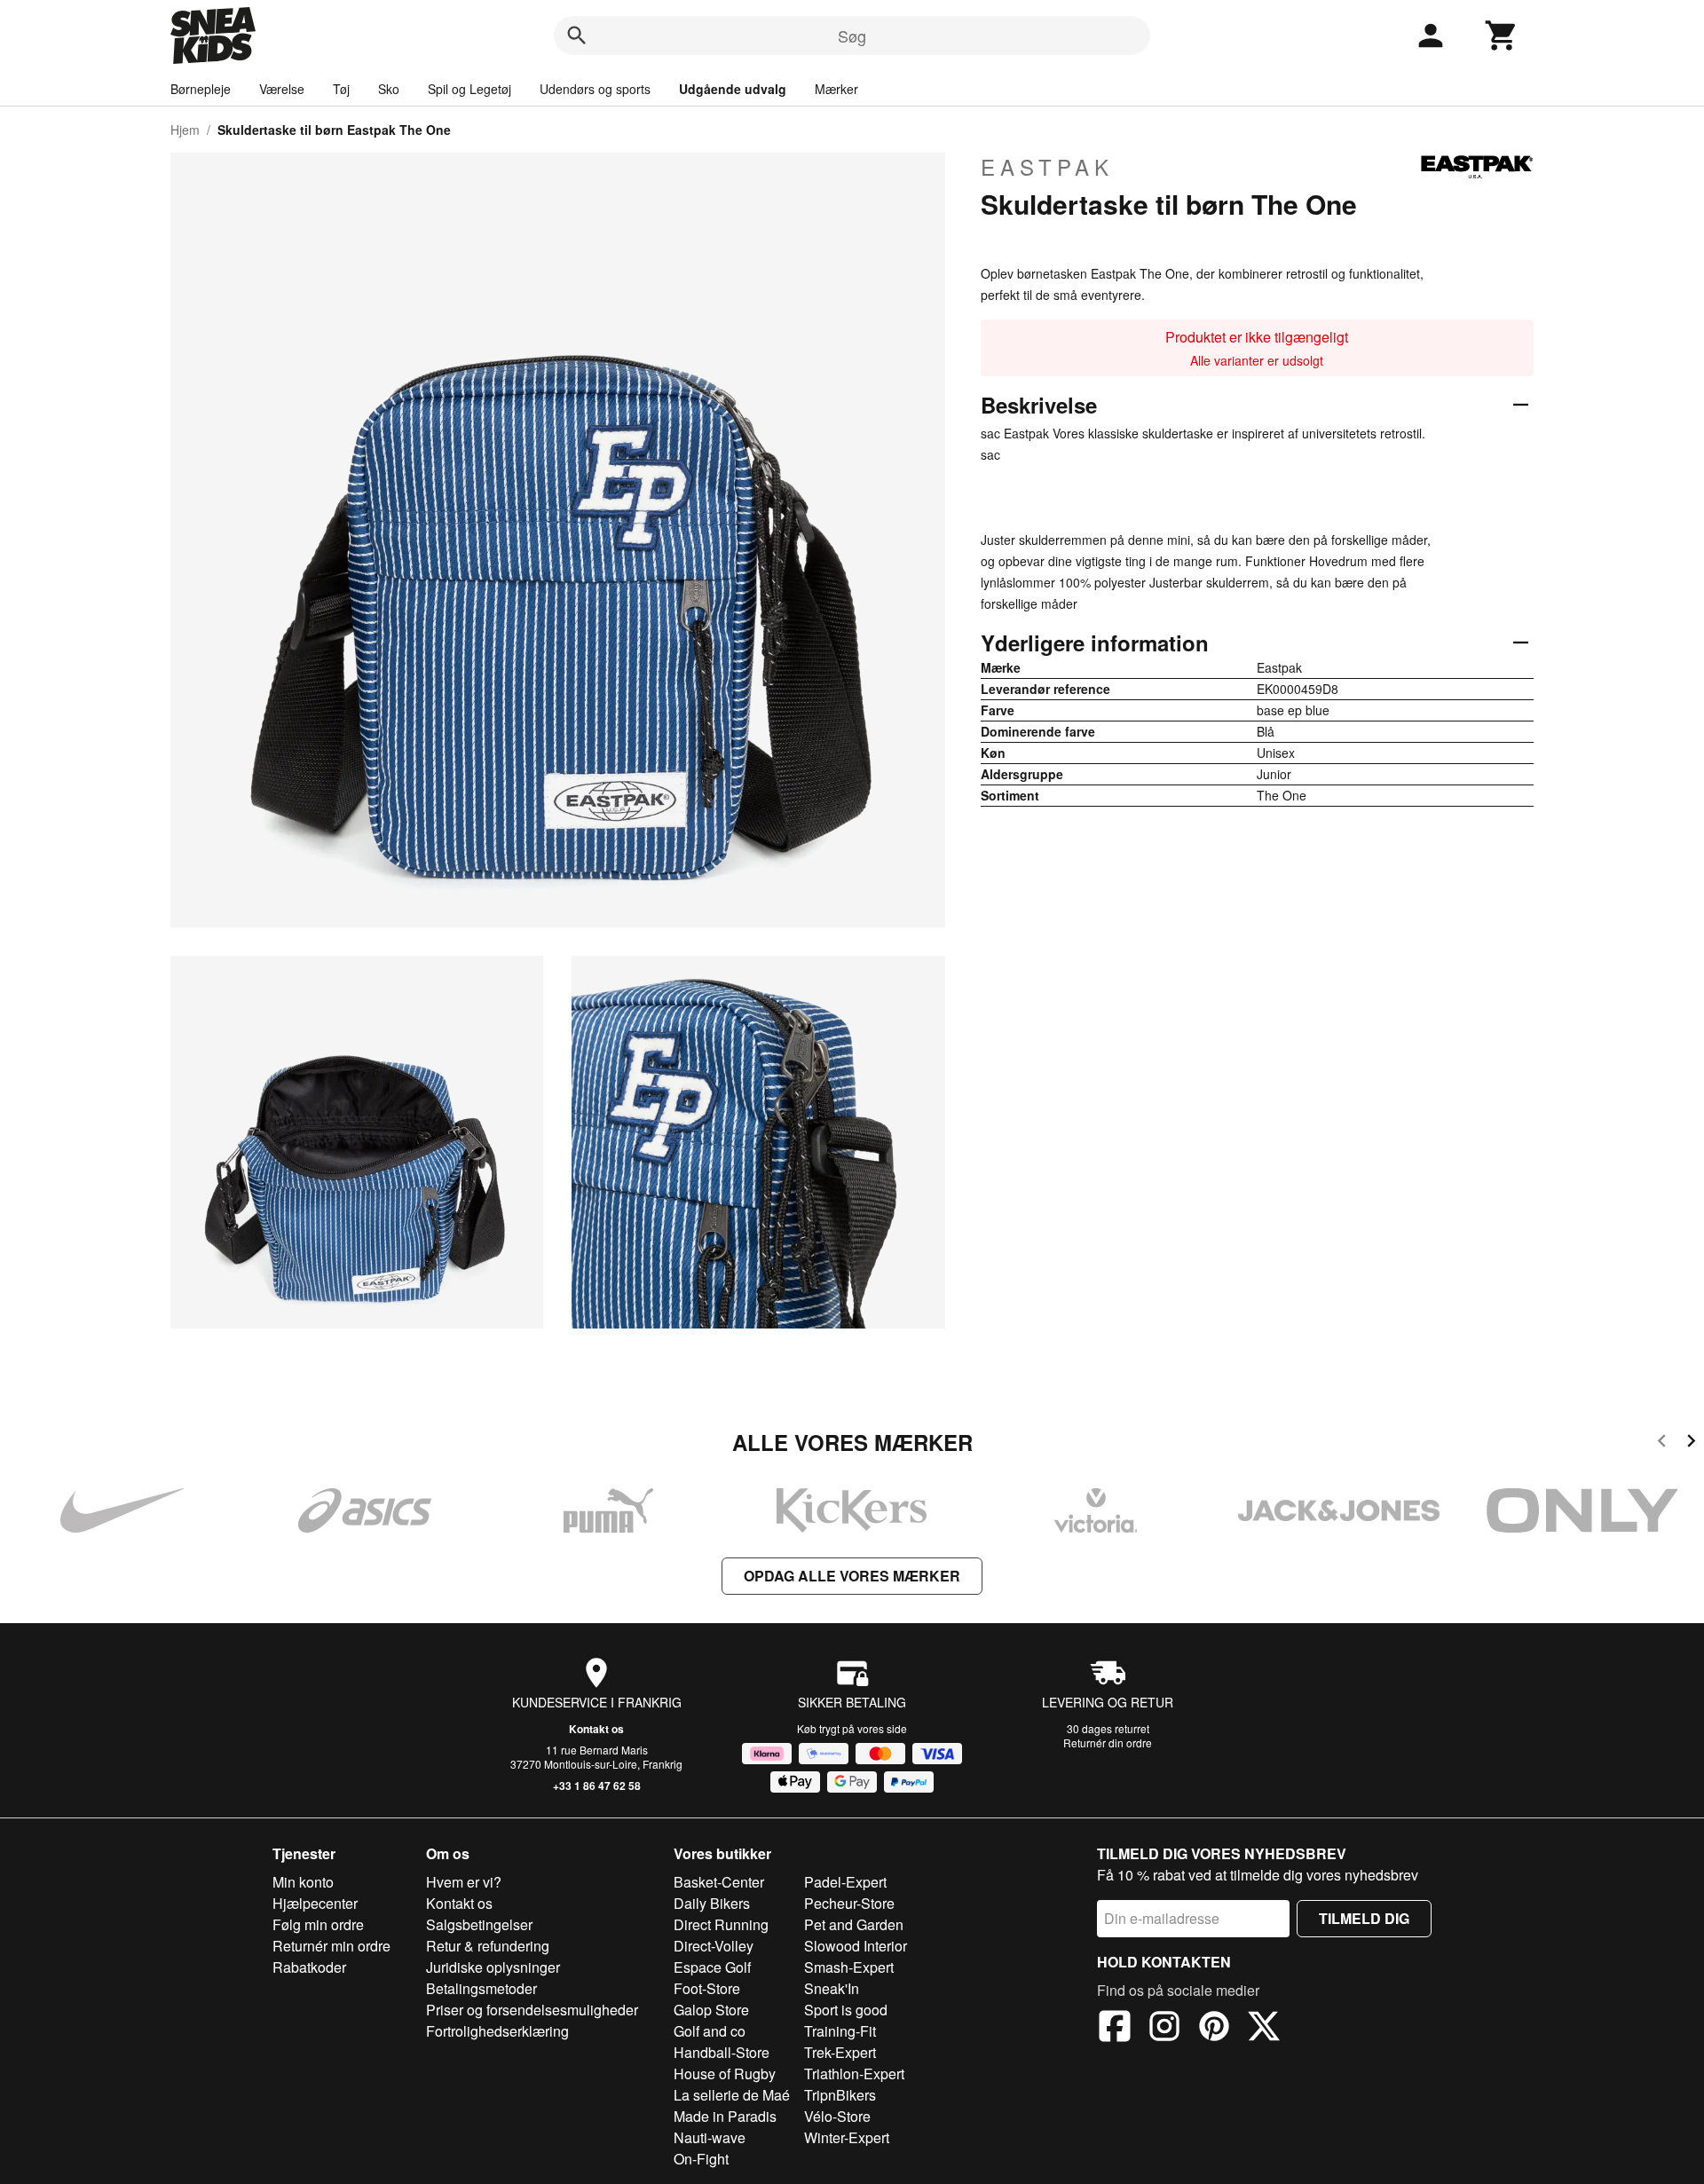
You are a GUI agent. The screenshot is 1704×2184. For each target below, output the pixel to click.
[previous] (1662, 1443)
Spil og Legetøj (469, 89)
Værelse (282, 89)
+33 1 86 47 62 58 (597, 1786)
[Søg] (577, 35)
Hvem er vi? (464, 1882)
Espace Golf (712, 1967)
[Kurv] (1502, 35)
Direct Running (721, 1924)
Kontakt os (596, 1729)
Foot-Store (707, 1988)
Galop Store (711, 2010)
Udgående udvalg (733, 89)
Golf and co (710, 2031)
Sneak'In (832, 1988)
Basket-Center (719, 1882)
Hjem (185, 130)
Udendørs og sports (595, 89)
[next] (1691, 1443)
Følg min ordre (318, 1924)
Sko (389, 89)
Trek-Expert (840, 2052)
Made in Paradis (725, 2116)
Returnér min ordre (331, 1946)
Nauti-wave (710, 2137)
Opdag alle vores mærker (852, 1576)
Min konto (303, 1882)
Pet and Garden (854, 1924)
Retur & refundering (488, 1946)
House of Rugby (725, 2074)
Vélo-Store (837, 2116)
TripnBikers (840, 2095)
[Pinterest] (1214, 2029)
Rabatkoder (309, 1967)
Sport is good (846, 2010)
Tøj (341, 89)
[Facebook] (1115, 2029)
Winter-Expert (847, 2137)
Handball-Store (722, 2052)
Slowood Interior (856, 1946)
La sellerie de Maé (732, 2095)
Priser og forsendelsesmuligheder (532, 2010)
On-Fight (701, 2159)
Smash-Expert (849, 1967)
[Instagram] (1164, 2029)
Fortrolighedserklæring (497, 2031)
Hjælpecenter (315, 1903)
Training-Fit (840, 2031)
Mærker (836, 89)
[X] (1264, 2029)
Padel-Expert (845, 1882)
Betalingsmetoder (481, 1988)
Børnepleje (201, 89)
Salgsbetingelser (479, 1924)
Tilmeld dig (1364, 1918)
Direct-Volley (714, 1946)
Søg (852, 35)
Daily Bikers (712, 1903)
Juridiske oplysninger (493, 1967)
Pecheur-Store (849, 1903)
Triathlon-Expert (854, 2074)
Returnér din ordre (1108, 1742)
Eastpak (1047, 167)
